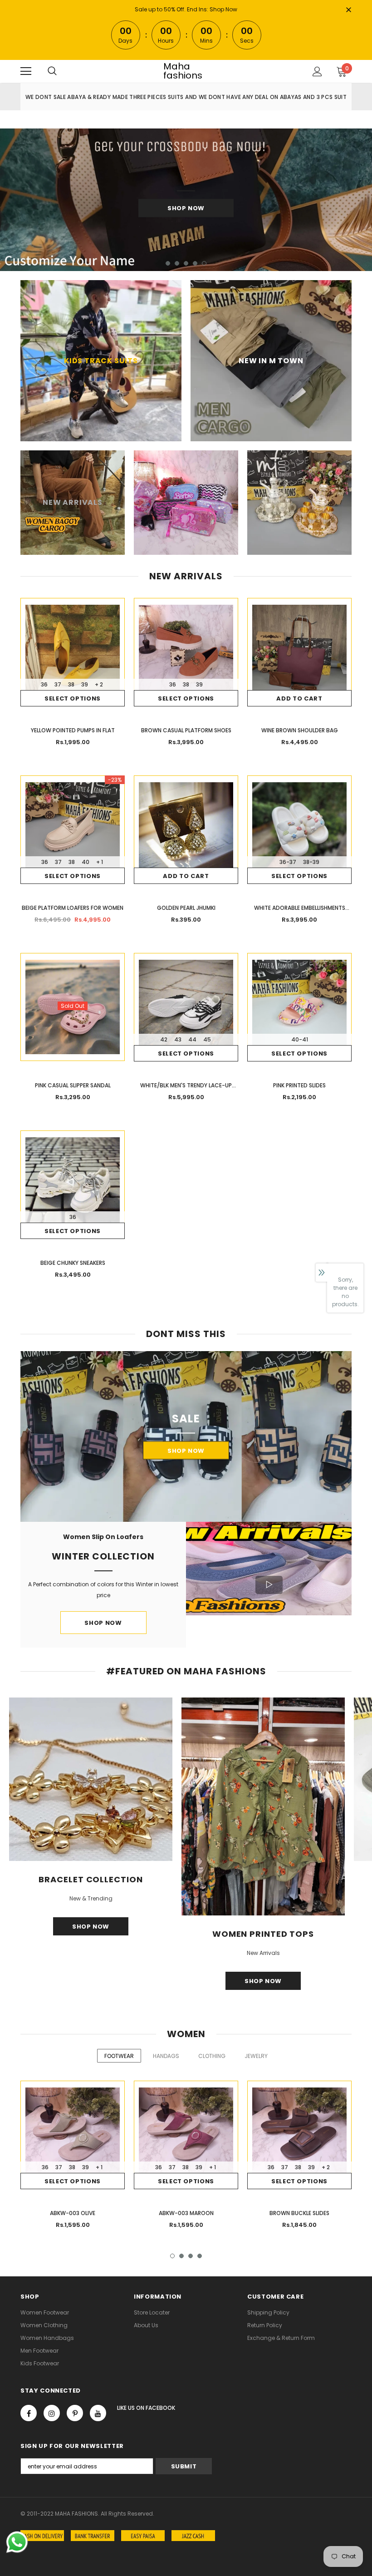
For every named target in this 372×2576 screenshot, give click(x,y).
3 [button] (186, 263)
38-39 (311, 862)
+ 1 (100, 862)
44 (192, 1039)
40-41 (300, 1039)
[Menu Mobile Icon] (26, 71)
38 (71, 684)
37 (58, 684)
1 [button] (168, 263)
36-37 (288, 862)
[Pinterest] (75, 2413)
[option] (186, 200)
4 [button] (195, 263)
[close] (348, 10)
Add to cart (299, 698)
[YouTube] (98, 2413)
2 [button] (177, 263)
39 (85, 684)
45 (207, 1039)
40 (86, 862)
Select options (73, 698)
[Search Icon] (52, 71)
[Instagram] (52, 2413)
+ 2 (99, 684)
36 (44, 684)
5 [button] (204, 263)
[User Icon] (317, 72)
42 (164, 1039)
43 (178, 1039)
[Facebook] (29, 2413)
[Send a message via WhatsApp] (17, 2542)
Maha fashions (183, 71)
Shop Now (223, 9)
